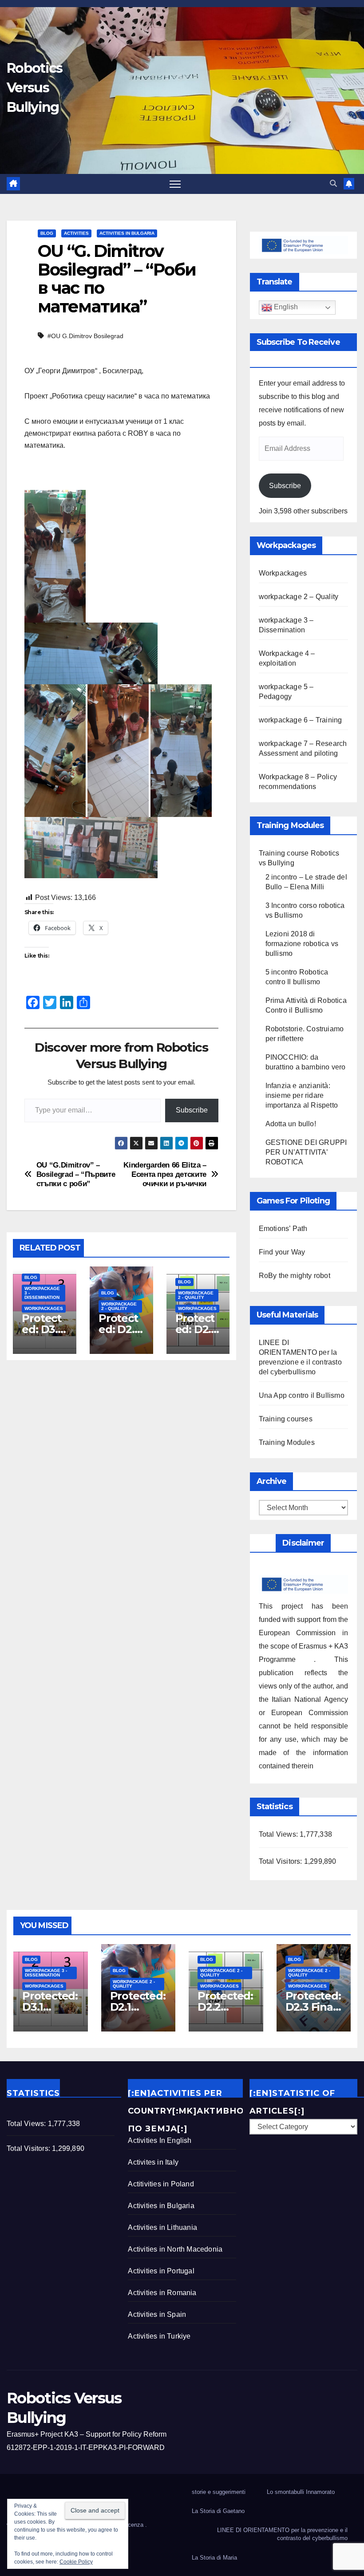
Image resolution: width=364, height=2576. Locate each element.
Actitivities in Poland (161, 2184)
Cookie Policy (76, 2562)
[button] (333, 183)
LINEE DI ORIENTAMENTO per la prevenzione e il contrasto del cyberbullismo (282, 2534)
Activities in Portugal (161, 2271)
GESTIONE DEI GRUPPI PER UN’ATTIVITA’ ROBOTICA (306, 1152)
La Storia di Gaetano (218, 2511)
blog (47, 233)
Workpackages (44, 1308)
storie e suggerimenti (219, 2492)
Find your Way (282, 1252)
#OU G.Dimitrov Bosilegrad (85, 336)
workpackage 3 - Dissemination (42, 1293)
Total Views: (279, 1834)
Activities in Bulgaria (127, 233)
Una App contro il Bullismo (302, 1395)
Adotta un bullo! (291, 1124)
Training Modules (287, 1442)
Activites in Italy (153, 2162)
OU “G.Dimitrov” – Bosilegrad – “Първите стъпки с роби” (76, 1174)
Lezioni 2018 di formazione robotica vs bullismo (302, 944)
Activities (76, 233)
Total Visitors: (281, 1861)
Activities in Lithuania (162, 2227)
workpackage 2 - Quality (119, 1306)
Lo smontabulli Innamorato (301, 2492)
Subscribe (192, 1110)
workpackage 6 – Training (301, 720)
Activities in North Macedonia (175, 2249)
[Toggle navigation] (175, 184)
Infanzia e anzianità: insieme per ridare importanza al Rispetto (302, 1095)
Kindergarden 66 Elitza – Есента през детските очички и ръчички (165, 1174)
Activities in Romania (162, 2293)
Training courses (286, 1419)
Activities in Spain (157, 2314)
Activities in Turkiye (159, 2336)
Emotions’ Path (283, 1229)
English (285, 307)
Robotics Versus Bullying (34, 88)
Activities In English (160, 2140)
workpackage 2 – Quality (299, 597)
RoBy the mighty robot (295, 1276)
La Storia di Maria (214, 2558)
